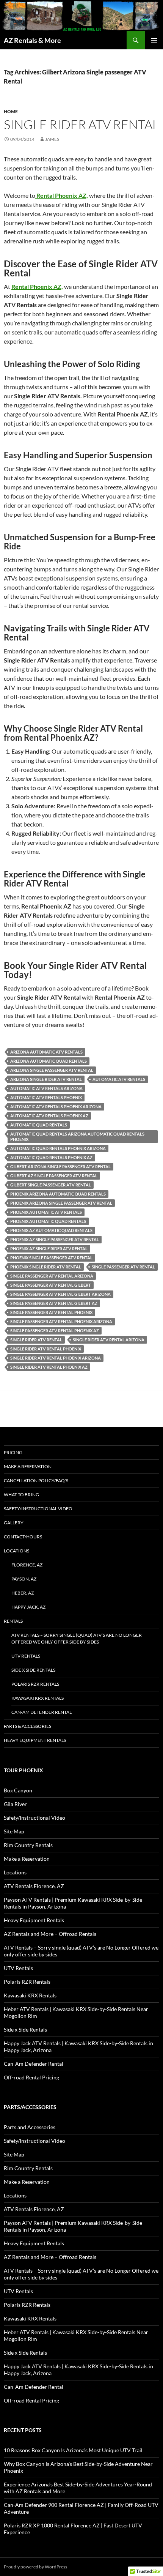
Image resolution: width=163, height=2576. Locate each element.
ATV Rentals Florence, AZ (34, 1886)
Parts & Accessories (27, 1726)
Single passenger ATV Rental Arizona (52, 1276)
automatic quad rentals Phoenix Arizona (58, 1148)
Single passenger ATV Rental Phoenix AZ (55, 1331)
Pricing (13, 1452)
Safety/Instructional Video (38, 1509)
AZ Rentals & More (32, 40)
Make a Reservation (28, 1466)
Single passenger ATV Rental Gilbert (51, 1285)
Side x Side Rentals (33, 1670)
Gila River (15, 1804)
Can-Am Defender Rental (42, 1712)
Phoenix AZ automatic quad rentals (51, 1230)
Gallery (14, 1523)
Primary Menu (154, 40)
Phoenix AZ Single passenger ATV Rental (55, 1239)
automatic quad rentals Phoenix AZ (51, 1157)
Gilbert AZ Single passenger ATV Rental (54, 1176)
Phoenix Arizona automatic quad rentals (58, 1194)
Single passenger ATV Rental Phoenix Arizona (61, 1321)
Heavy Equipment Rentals (35, 1740)
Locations (16, 1551)
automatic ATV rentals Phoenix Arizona (56, 1107)
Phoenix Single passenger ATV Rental (51, 1258)
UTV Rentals (26, 1656)
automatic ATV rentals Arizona (46, 1088)
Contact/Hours (23, 1537)
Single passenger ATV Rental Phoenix (51, 1312)
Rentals (13, 1621)
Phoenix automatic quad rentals (48, 1221)
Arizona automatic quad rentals (49, 1061)
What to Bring (21, 1495)
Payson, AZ (24, 1579)
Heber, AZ (23, 1593)
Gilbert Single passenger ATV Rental (51, 1185)
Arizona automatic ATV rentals (46, 1052)
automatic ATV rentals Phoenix (46, 1097)
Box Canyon (18, 1790)
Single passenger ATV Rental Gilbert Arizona (60, 1294)
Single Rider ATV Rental (81, 124)
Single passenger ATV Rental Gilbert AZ (54, 1303)
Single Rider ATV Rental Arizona (109, 1340)
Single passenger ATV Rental (123, 1267)
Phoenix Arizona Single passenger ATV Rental (61, 1203)
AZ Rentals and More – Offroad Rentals (50, 1934)
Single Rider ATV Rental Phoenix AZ (49, 1367)
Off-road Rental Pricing (31, 2077)
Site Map (14, 1831)
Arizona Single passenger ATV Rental (52, 1070)
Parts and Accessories (30, 2127)
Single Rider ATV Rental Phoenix (46, 1349)
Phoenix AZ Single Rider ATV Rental (49, 1249)
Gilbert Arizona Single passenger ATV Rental (60, 1167)
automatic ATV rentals (119, 1079)
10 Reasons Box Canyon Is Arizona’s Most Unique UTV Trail (73, 2450)
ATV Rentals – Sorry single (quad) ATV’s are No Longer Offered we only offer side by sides (77, 1638)
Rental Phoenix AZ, (37, 286)
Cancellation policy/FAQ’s (36, 1480)
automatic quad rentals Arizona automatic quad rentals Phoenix (77, 1137)
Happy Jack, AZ (28, 1607)
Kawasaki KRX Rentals (38, 1698)
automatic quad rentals (39, 1125)
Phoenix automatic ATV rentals (46, 1212)
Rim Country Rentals (28, 1845)
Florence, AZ (27, 1565)
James (52, 139)
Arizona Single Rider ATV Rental (46, 1079)
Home (11, 111)
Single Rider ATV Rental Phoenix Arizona (56, 1358)
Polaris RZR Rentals (35, 1684)
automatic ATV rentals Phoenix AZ (49, 1116)
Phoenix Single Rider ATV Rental (46, 1267)
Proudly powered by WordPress (35, 2567)
